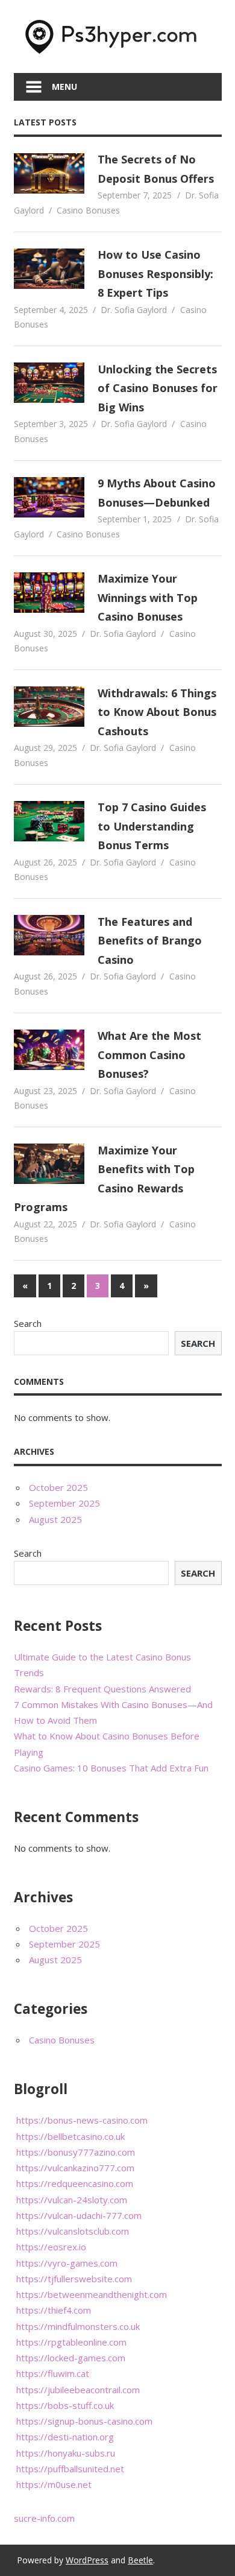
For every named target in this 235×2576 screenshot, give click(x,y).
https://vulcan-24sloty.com (72, 2200)
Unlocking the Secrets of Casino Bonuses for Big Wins (158, 388)
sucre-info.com (44, 2518)
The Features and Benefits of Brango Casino (150, 941)
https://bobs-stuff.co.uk (65, 2405)
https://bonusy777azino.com (76, 2152)
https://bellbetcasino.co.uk (70, 2136)
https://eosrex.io (51, 2247)
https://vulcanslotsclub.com (73, 2231)
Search (28, 1323)
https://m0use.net (54, 2484)
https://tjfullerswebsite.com (74, 2279)
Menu (64, 87)
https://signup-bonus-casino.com (84, 2421)
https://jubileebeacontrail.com (78, 2390)
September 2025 (64, 1503)
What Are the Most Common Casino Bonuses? (149, 1055)
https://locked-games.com (71, 2358)
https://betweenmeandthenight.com (92, 2294)
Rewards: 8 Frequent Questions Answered (102, 1689)
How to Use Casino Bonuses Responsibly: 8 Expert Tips (155, 274)
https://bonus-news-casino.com (82, 2120)
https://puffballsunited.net (70, 2469)
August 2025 (55, 1519)
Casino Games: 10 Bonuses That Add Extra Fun (111, 1768)
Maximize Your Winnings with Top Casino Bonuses (148, 597)
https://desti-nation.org (65, 2437)
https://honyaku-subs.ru (66, 2453)
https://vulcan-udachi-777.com (79, 2215)
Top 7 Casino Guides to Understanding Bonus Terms (152, 826)
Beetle (140, 2560)
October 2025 (58, 1487)
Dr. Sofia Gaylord (134, 310)
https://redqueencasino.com (75, 2183)
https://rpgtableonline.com (71, 2342)
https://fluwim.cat (53, 2373)
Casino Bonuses (88, 210)
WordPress (87, 2560)
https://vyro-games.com (67, 2263)
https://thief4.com (54, 2310)
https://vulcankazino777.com (75, 2168)
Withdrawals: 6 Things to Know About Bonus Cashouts (157, 712)
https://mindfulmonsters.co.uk (78, 2326)
